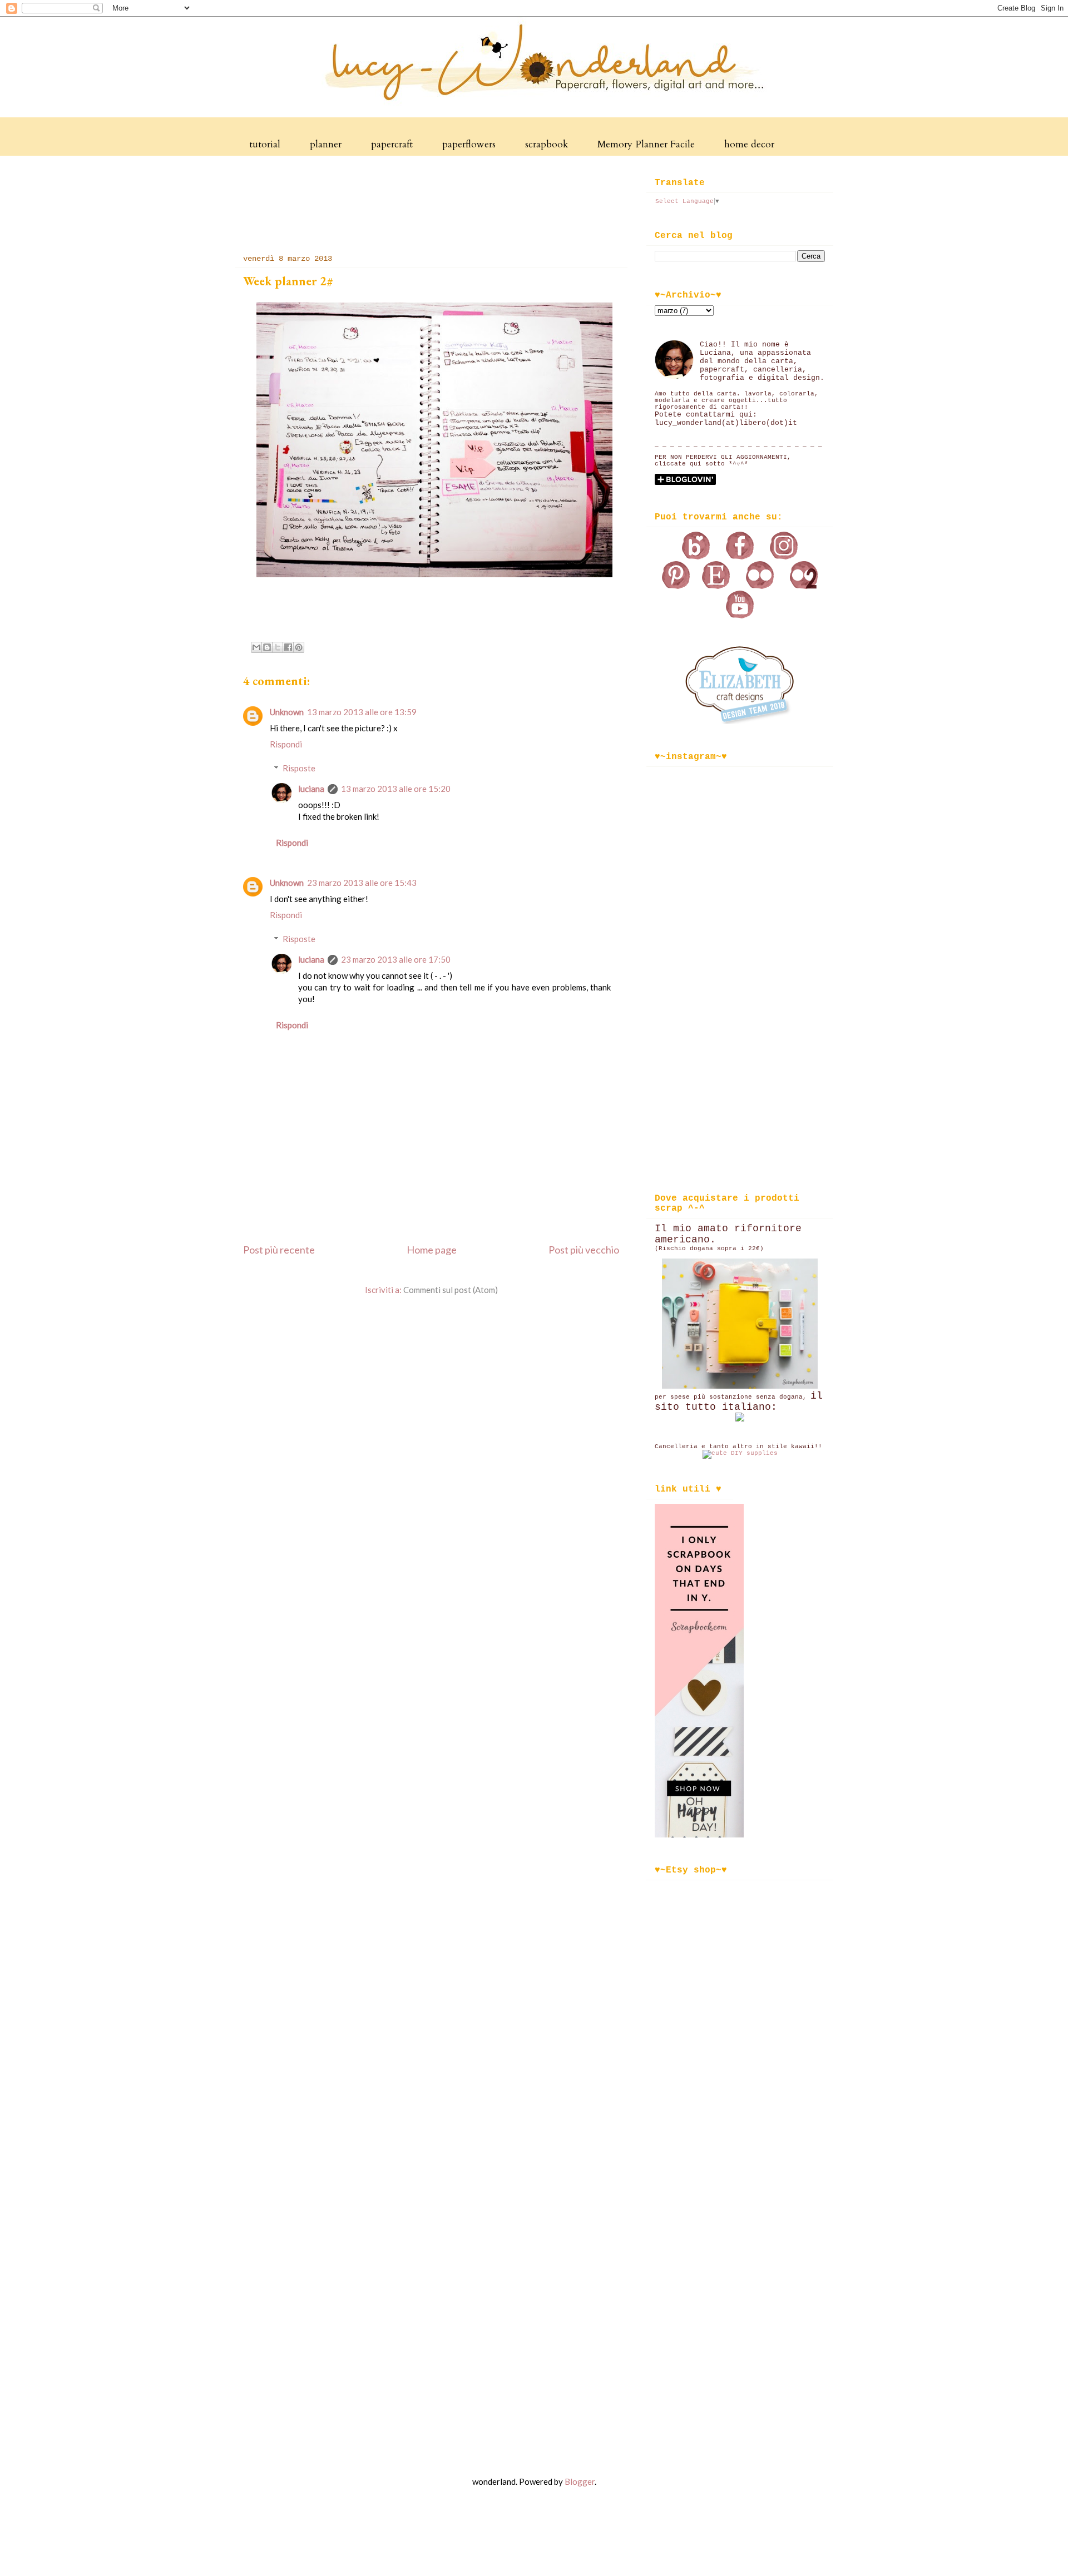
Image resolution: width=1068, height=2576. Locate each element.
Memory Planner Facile (646, 144)
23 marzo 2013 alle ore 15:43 (362, 883)
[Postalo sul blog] (267, 647)
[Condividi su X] (278, 647)
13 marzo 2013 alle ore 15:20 (396, 789)
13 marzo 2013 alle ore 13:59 (362, 712)
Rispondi (286, 744)
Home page (432, 1250)
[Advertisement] (438, 202)
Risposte (299, 768)
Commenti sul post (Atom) (451, 1290)
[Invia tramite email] (256, 647)
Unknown (287, 712)
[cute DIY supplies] (740, 1453)
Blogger (580, 2481)
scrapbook (547, 144)
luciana (311, 789)
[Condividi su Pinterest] (299, 647)
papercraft (392, 144)
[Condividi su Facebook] (288, 647)
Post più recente (279, 1250)
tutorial (265, 144)
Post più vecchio (584, 1250)
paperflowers (469, 144)
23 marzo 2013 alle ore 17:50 (396, 959)
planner (326, 144)
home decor (749, 144)
